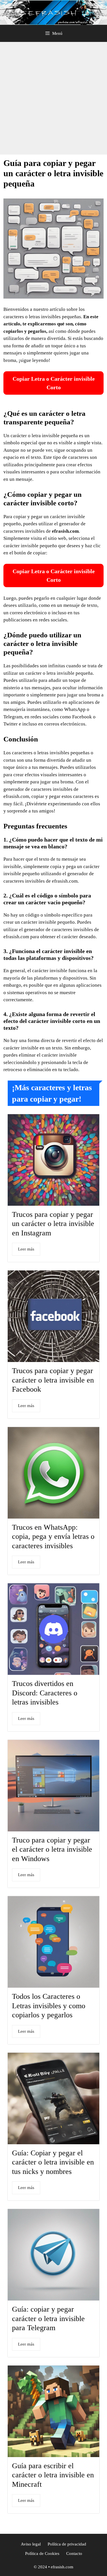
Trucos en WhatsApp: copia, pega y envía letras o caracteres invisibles (53, 1537)
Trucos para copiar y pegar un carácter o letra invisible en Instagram (53, 1224)
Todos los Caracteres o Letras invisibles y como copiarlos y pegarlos (49, 2006)
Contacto (74, 2553)
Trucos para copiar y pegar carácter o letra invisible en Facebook (53, 1380)
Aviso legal (31, 2544)
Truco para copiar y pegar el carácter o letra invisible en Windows (52, 1849)
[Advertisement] (53, 98)
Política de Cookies (42, 2553)
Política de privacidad (67, 2544)
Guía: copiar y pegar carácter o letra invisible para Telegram (48, 2318)
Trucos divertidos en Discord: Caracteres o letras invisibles (45, 1693)
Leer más (26, 1249)
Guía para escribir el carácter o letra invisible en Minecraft (53, 2475)
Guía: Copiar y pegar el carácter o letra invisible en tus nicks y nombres (53, 2162)
